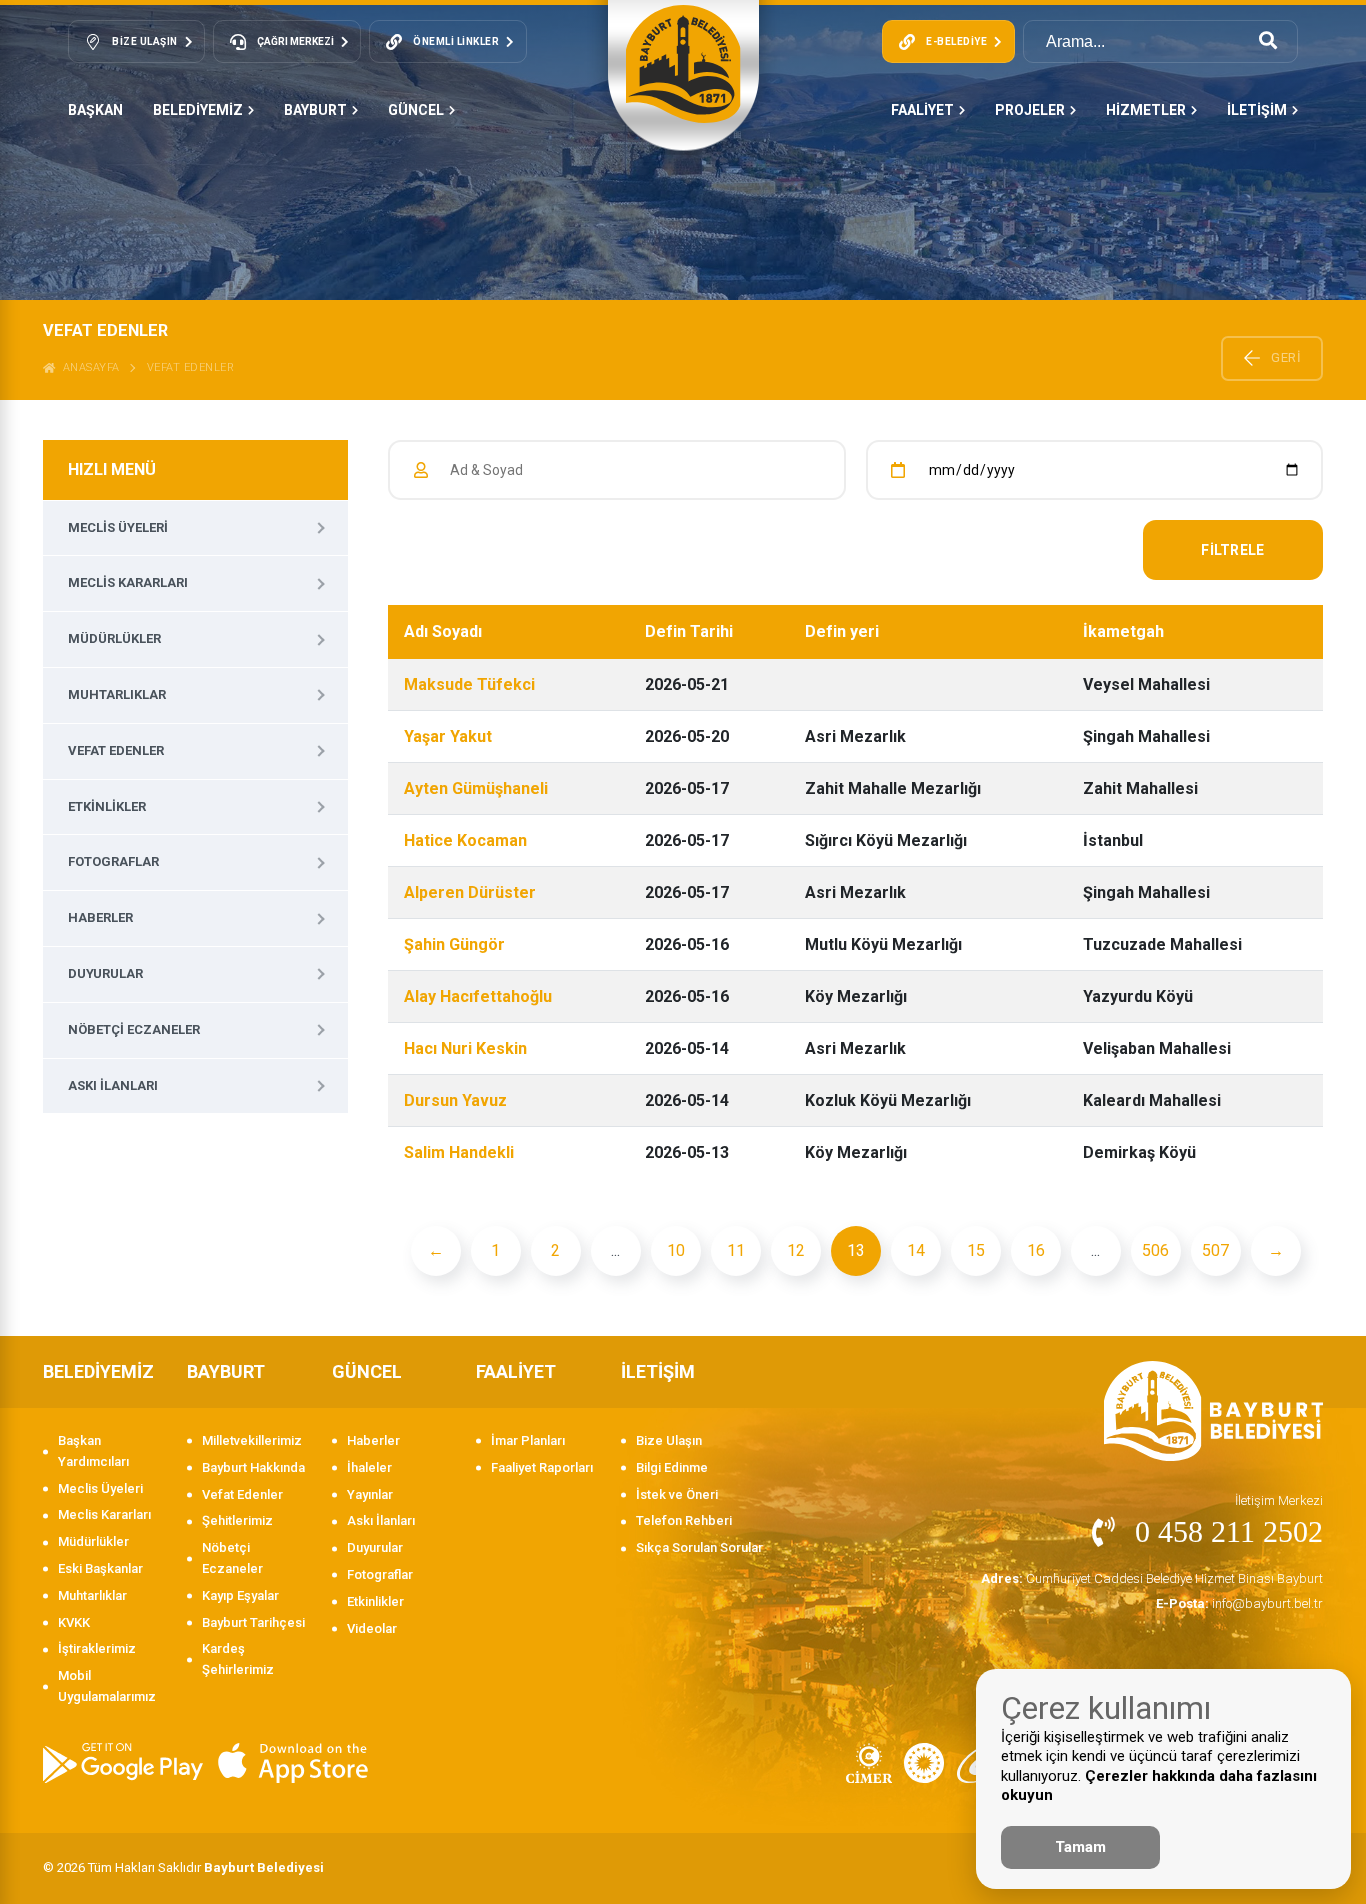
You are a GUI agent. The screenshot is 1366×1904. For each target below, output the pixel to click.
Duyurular (105, 973)
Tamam (1080, 1847)
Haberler (100, 917)
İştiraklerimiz (97, 1648)
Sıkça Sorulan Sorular (699, 1547)
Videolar (372, 1628)
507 (1215, 1250)
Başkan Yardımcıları (93, 1451)
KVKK (74, 1622)
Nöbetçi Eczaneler (134, 1029)
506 (1155, 1250)
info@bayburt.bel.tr (1239, 1603)
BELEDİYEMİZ (198, 110)
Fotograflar (113, 861)
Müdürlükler (114, 638)
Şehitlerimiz (237, 1520)
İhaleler (369, 1467)
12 (796, 1250)
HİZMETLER (1146, 110)
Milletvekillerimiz (252, 1440)
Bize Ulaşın (669, 1440)
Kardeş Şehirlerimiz (238, 1659)
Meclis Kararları (128, 582)
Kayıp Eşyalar (240, 1595)
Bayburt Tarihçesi (253, 1622)
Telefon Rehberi (684, 1520)
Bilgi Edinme (672, 1467)
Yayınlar (370, 1494)
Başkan (95, 110)
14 (916, 1250)
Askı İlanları (113, 1085)
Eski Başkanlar (100, 1568)
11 (736, 1250)
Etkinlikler (107, 806)
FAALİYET (922, 110)
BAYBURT (315, 110)
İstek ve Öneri (677, 1494)
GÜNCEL (416, 110)
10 (676, 1250)
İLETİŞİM (1257, 110)
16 (1036, 1250)
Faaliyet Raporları (542, 1467)
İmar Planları (528, 1440)
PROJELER (1030, 110)
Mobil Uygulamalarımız (107, 1686)
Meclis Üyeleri (118, 527)
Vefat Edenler (191, 367)
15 (976, 1250)
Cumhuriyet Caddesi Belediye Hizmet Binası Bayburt (1152, 1578)
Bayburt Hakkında (253, 1467)
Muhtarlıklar (117, 694)
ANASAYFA (88, 367)
